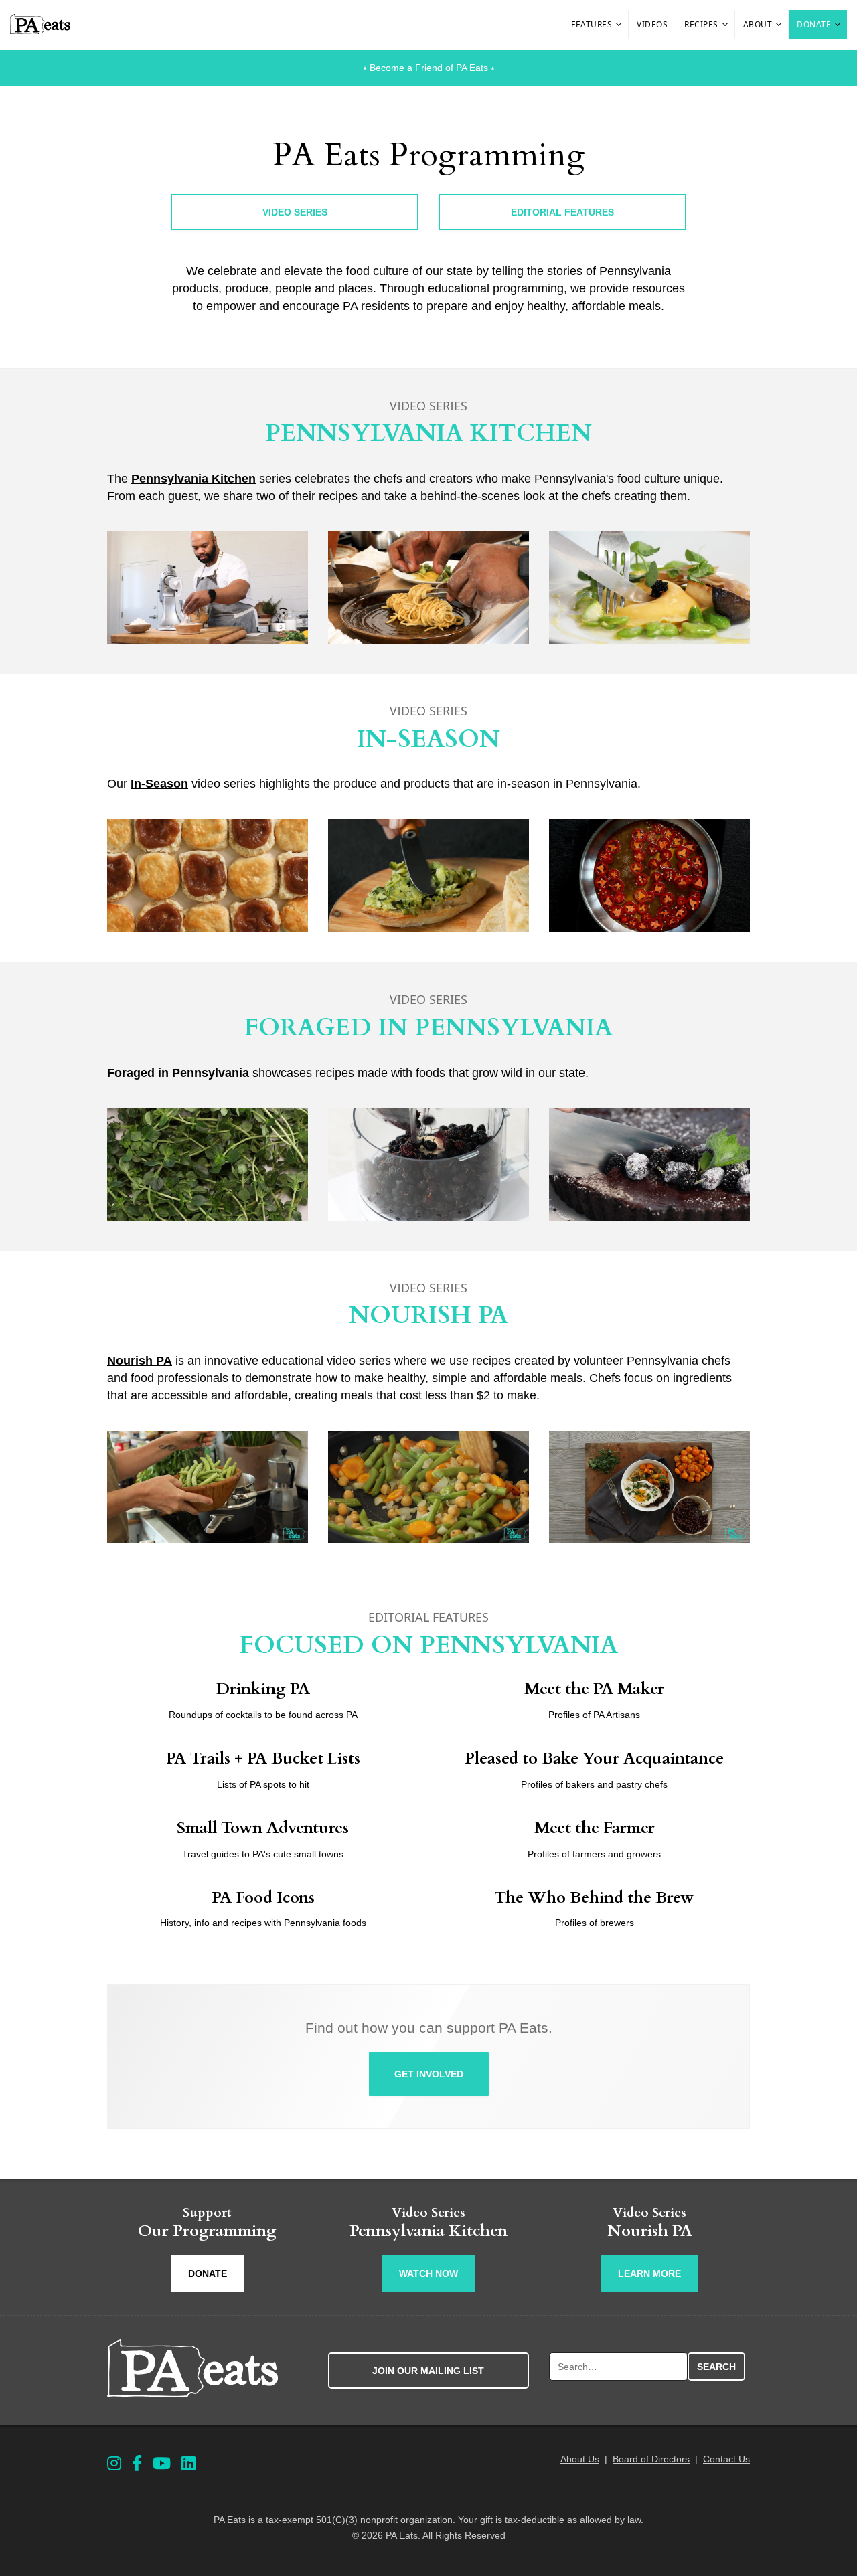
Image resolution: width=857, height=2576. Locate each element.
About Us (580, 2459)
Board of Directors (651, 2459)
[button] (619, 25)
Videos (652, 24)
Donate (814, 24)
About (758, 24)
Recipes (701, 24)
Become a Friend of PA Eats (429, 68)
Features (592, 24)
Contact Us (726, 2459)
